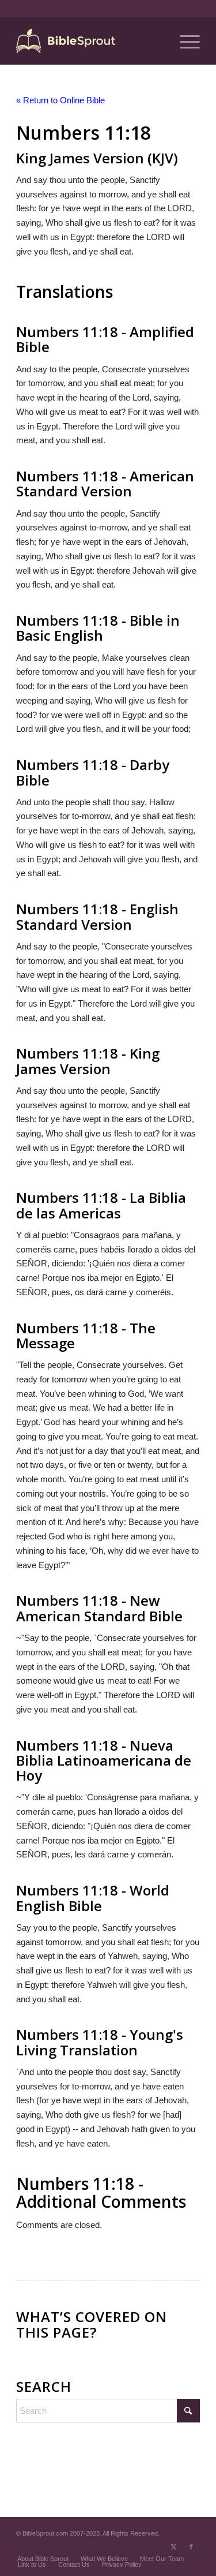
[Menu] (184, 41)
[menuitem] (184, 41)
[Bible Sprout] (90, 41)
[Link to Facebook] (191, 2547)
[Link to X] (174, 2547)
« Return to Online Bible (60, 100)
